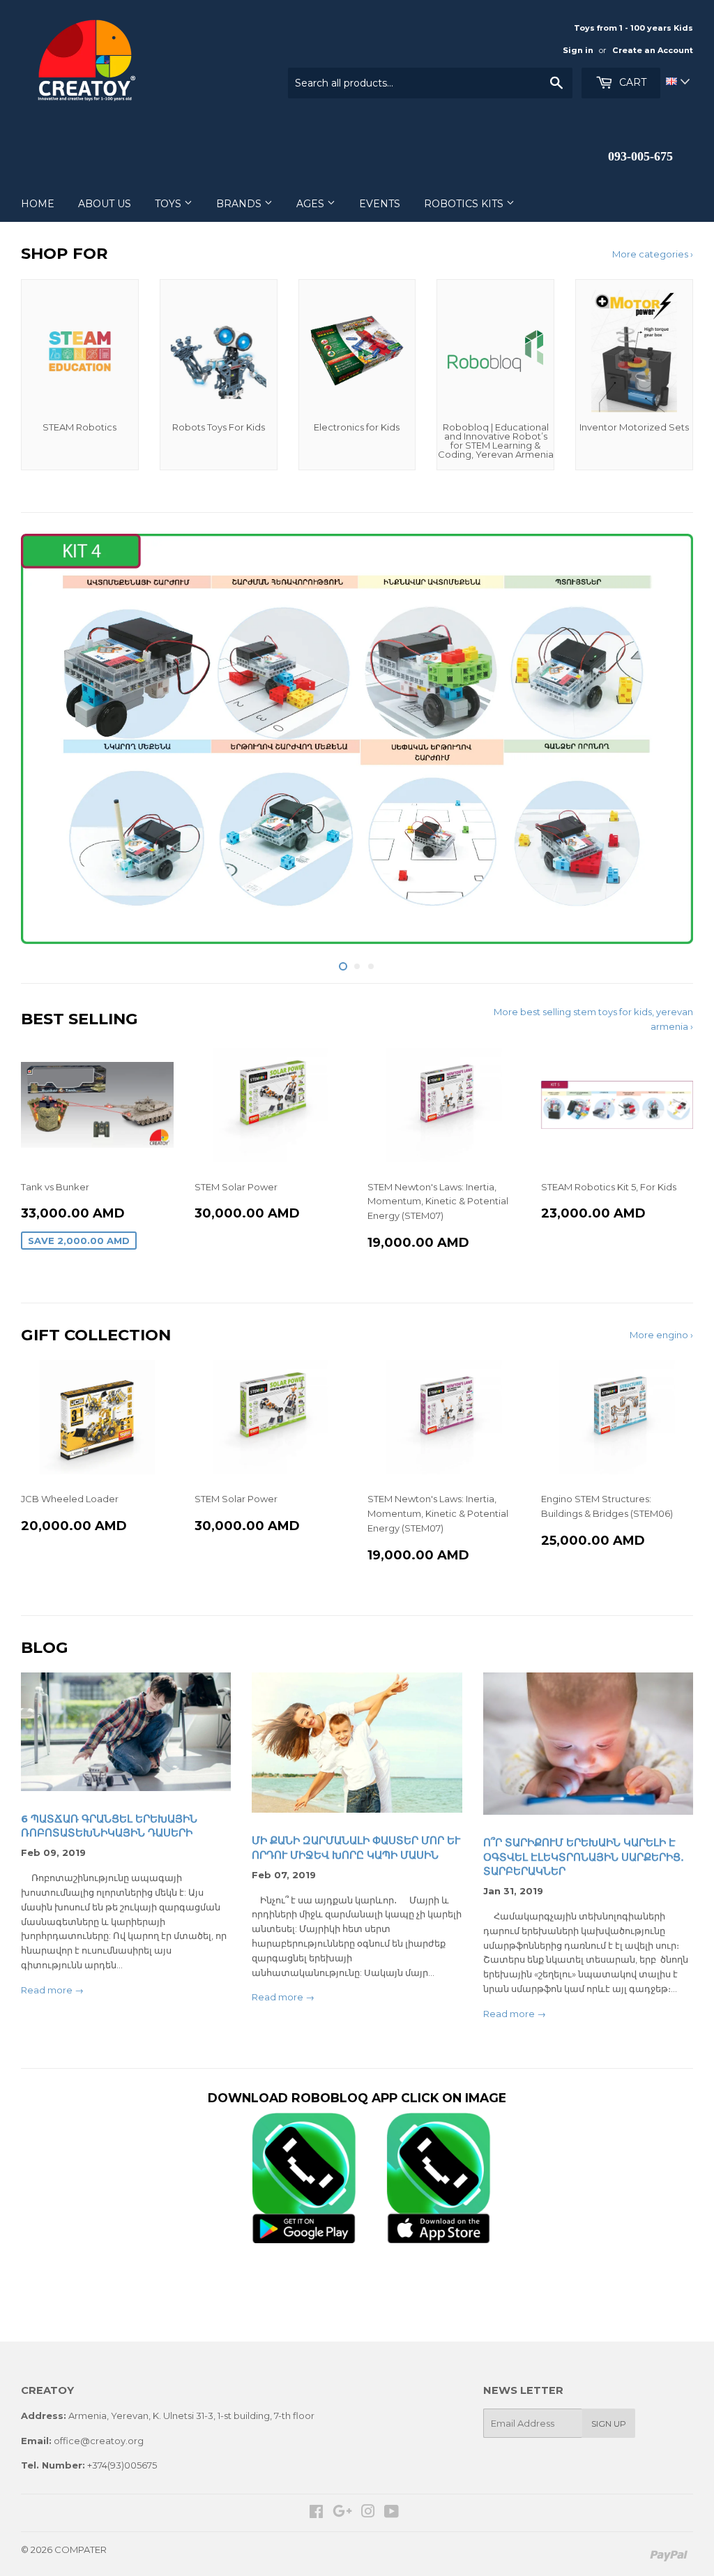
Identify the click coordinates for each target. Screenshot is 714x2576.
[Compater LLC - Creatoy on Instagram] (368, 2513)
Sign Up (609, 2424)
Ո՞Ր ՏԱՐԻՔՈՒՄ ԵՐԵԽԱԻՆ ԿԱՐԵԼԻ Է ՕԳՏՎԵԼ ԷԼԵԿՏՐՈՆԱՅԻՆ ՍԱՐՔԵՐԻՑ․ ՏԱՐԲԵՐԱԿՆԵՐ (584, 1857)
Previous (44, 743)
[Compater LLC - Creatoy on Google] (342, 2513)
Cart (631, 82)
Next (670, 743)
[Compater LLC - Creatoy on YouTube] (392, 2513)
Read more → (52, 1990)
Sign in (578, 50)
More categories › (653, 254)
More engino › (661, 1335)
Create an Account (653, 50)
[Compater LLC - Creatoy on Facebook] (316, 2513)
